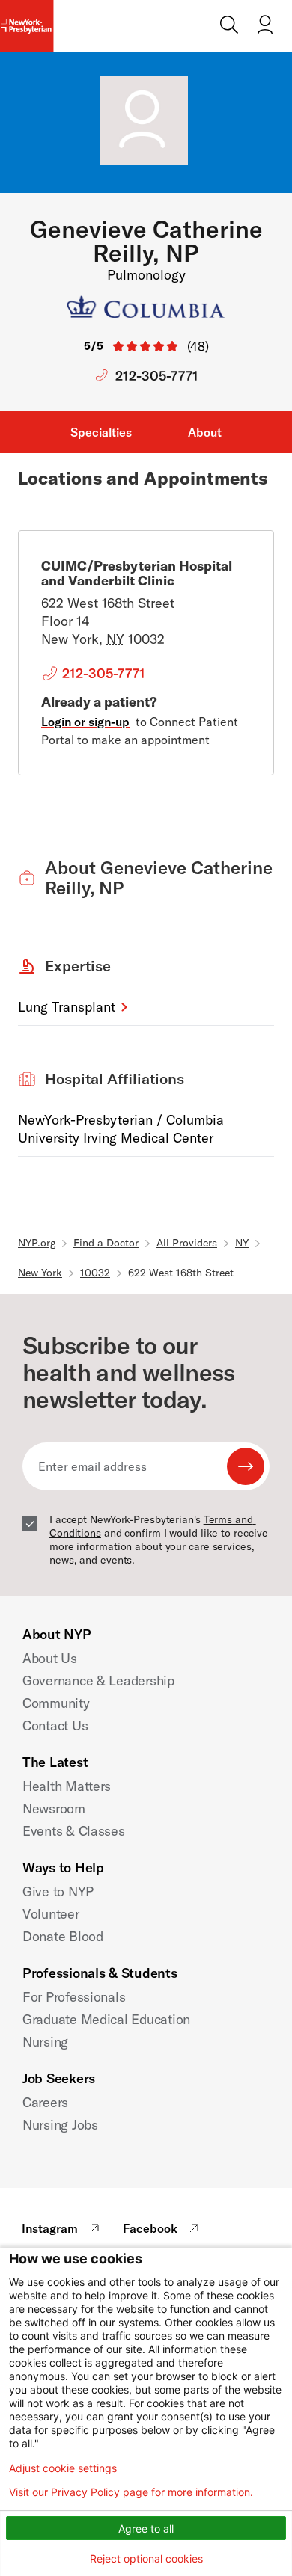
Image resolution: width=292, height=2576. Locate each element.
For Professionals (74, 1997)
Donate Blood (63, 1936)
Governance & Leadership (98, 1681)
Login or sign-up (85, 722)
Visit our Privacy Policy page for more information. (131, 2492)
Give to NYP (58, 1891)
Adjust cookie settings (63, 2468)
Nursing (45, 2042)
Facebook (150, 2228)
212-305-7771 (157, 376)
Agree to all (146, 2529)
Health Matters (67, 1786)
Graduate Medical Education (106, 2019)
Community (56, 1703)
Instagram (50, 2228)
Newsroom (54, 1808)
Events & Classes (74, 1831)
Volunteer (51, 1914)
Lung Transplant (67, 1007)
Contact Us (55, 1725)
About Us (50, 1658)
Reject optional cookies (146, 2558)
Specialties (101, 432)
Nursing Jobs (60, 2125)
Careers (45, 2102)
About (205, 432)
